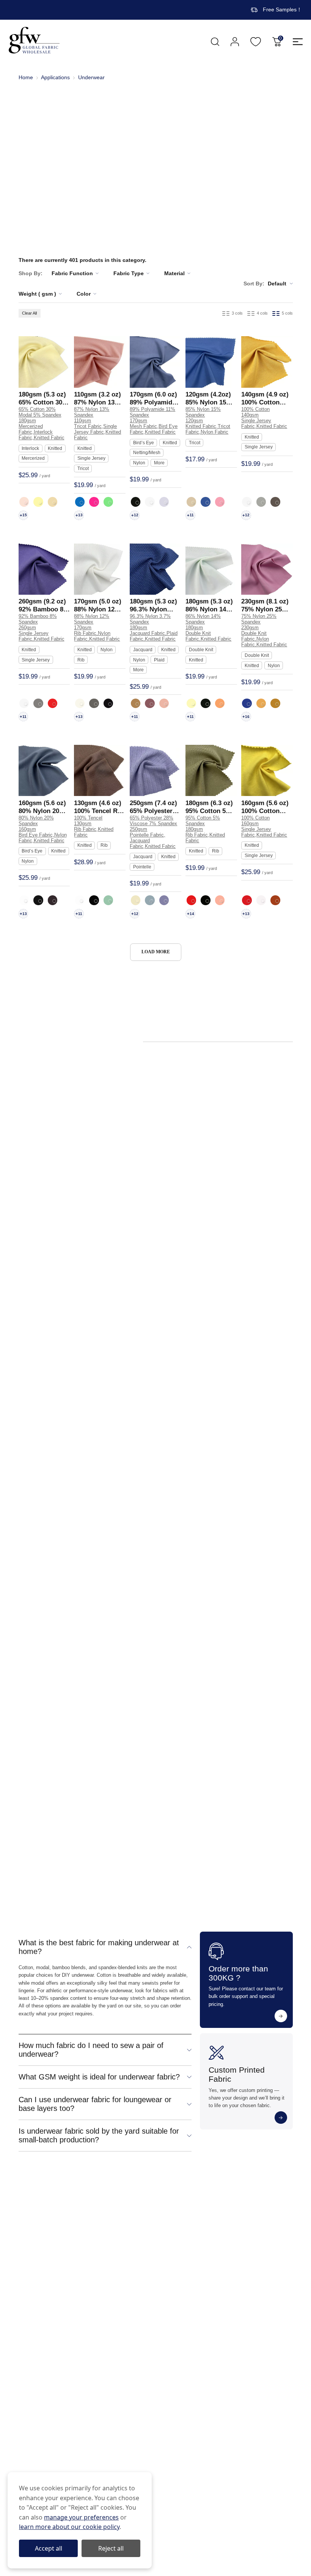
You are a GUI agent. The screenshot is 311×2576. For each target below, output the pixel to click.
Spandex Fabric (217, 1258)
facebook (26, 2366)
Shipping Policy (247, 2283)
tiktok (79, 2366)
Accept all (49, 2548)
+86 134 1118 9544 (62, 2405)
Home (26, 78)
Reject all (111, 2548)
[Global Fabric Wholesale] (34, 40)
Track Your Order (131, 2244)
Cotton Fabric (237, 1141)
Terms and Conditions (255, 2257)
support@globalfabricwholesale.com (86, 2416)
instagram (43, 2366)
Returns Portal (127, 2283)
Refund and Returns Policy (261, 2270)
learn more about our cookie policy (69, 2527)
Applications (55, 78)
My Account (235, 42)
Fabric (26, 2244)
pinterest (61, 2366)
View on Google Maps (68, 2427)
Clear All (29, 313)
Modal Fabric (192, 1141)
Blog (24, 2283)
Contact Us (123, 2270)
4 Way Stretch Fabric (201, 1247)
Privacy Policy (245, 2244)
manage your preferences (81, 2517)
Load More (156, 952)
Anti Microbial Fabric (226, 1384)
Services (29, 2270)
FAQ (115, 2257)
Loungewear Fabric (88, 1873)
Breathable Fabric (238, 1413)
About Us (30, 2257)
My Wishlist (256, 42)
